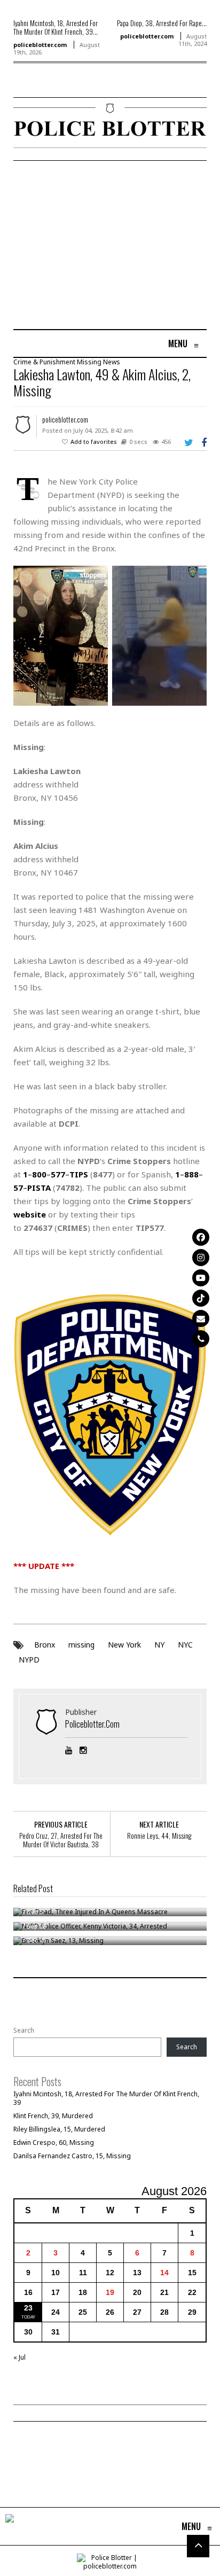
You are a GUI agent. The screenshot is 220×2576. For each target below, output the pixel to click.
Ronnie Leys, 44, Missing (159, 1836)
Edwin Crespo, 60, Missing (54, 2142)
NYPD (29, 1660)
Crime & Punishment (44, 362)
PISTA (39, 1188)
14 (164, 2273)
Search (24, 2031)
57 (18, 1188)
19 (110, 2292)
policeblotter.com (40, 45)
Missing (89, 362)
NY (159, 1645)
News (112, 362)
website (30, 1214)
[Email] (201, 1318)
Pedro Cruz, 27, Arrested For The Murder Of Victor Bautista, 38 (61, 1840)
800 (39, 1174)
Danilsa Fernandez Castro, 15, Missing (72, 2156)
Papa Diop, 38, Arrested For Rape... (162, 23)
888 (191, 1174)
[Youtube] (201, 1278)
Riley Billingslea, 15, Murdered (59, 2129)
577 (58, 1174)
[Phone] (201, 1339)
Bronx (45, 1645)
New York (124, 1645)
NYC (185, 1645)
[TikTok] (201, 1298)
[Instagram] (201, 1258)
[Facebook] (201, 1237)
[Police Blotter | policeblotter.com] (10, 2526)
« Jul (19, 2357)
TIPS (79, 1174)
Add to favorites (94, 442)
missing (81, 1645)
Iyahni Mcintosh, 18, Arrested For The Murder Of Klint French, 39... (56, 27)
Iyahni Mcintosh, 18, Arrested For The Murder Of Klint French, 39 (106, 2098)
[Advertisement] (103, 246)
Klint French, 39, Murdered (53, 2116)
